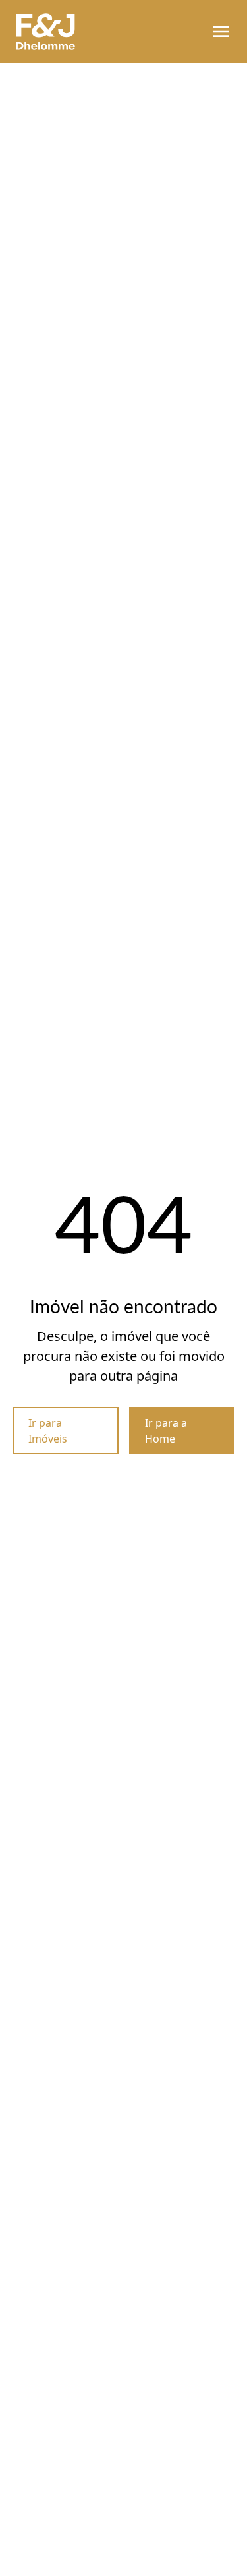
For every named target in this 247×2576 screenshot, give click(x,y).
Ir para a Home (166, 1431)
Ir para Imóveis (48, 1431)
